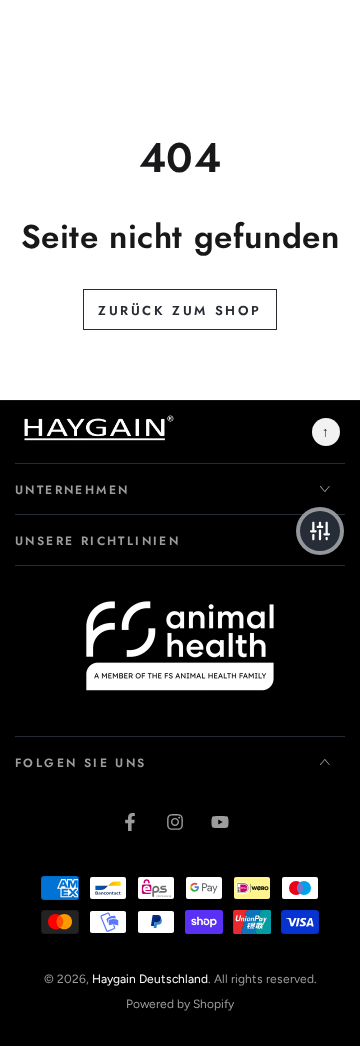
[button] (320, 531)
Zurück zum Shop (180, 310)
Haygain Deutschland (150, 979)
